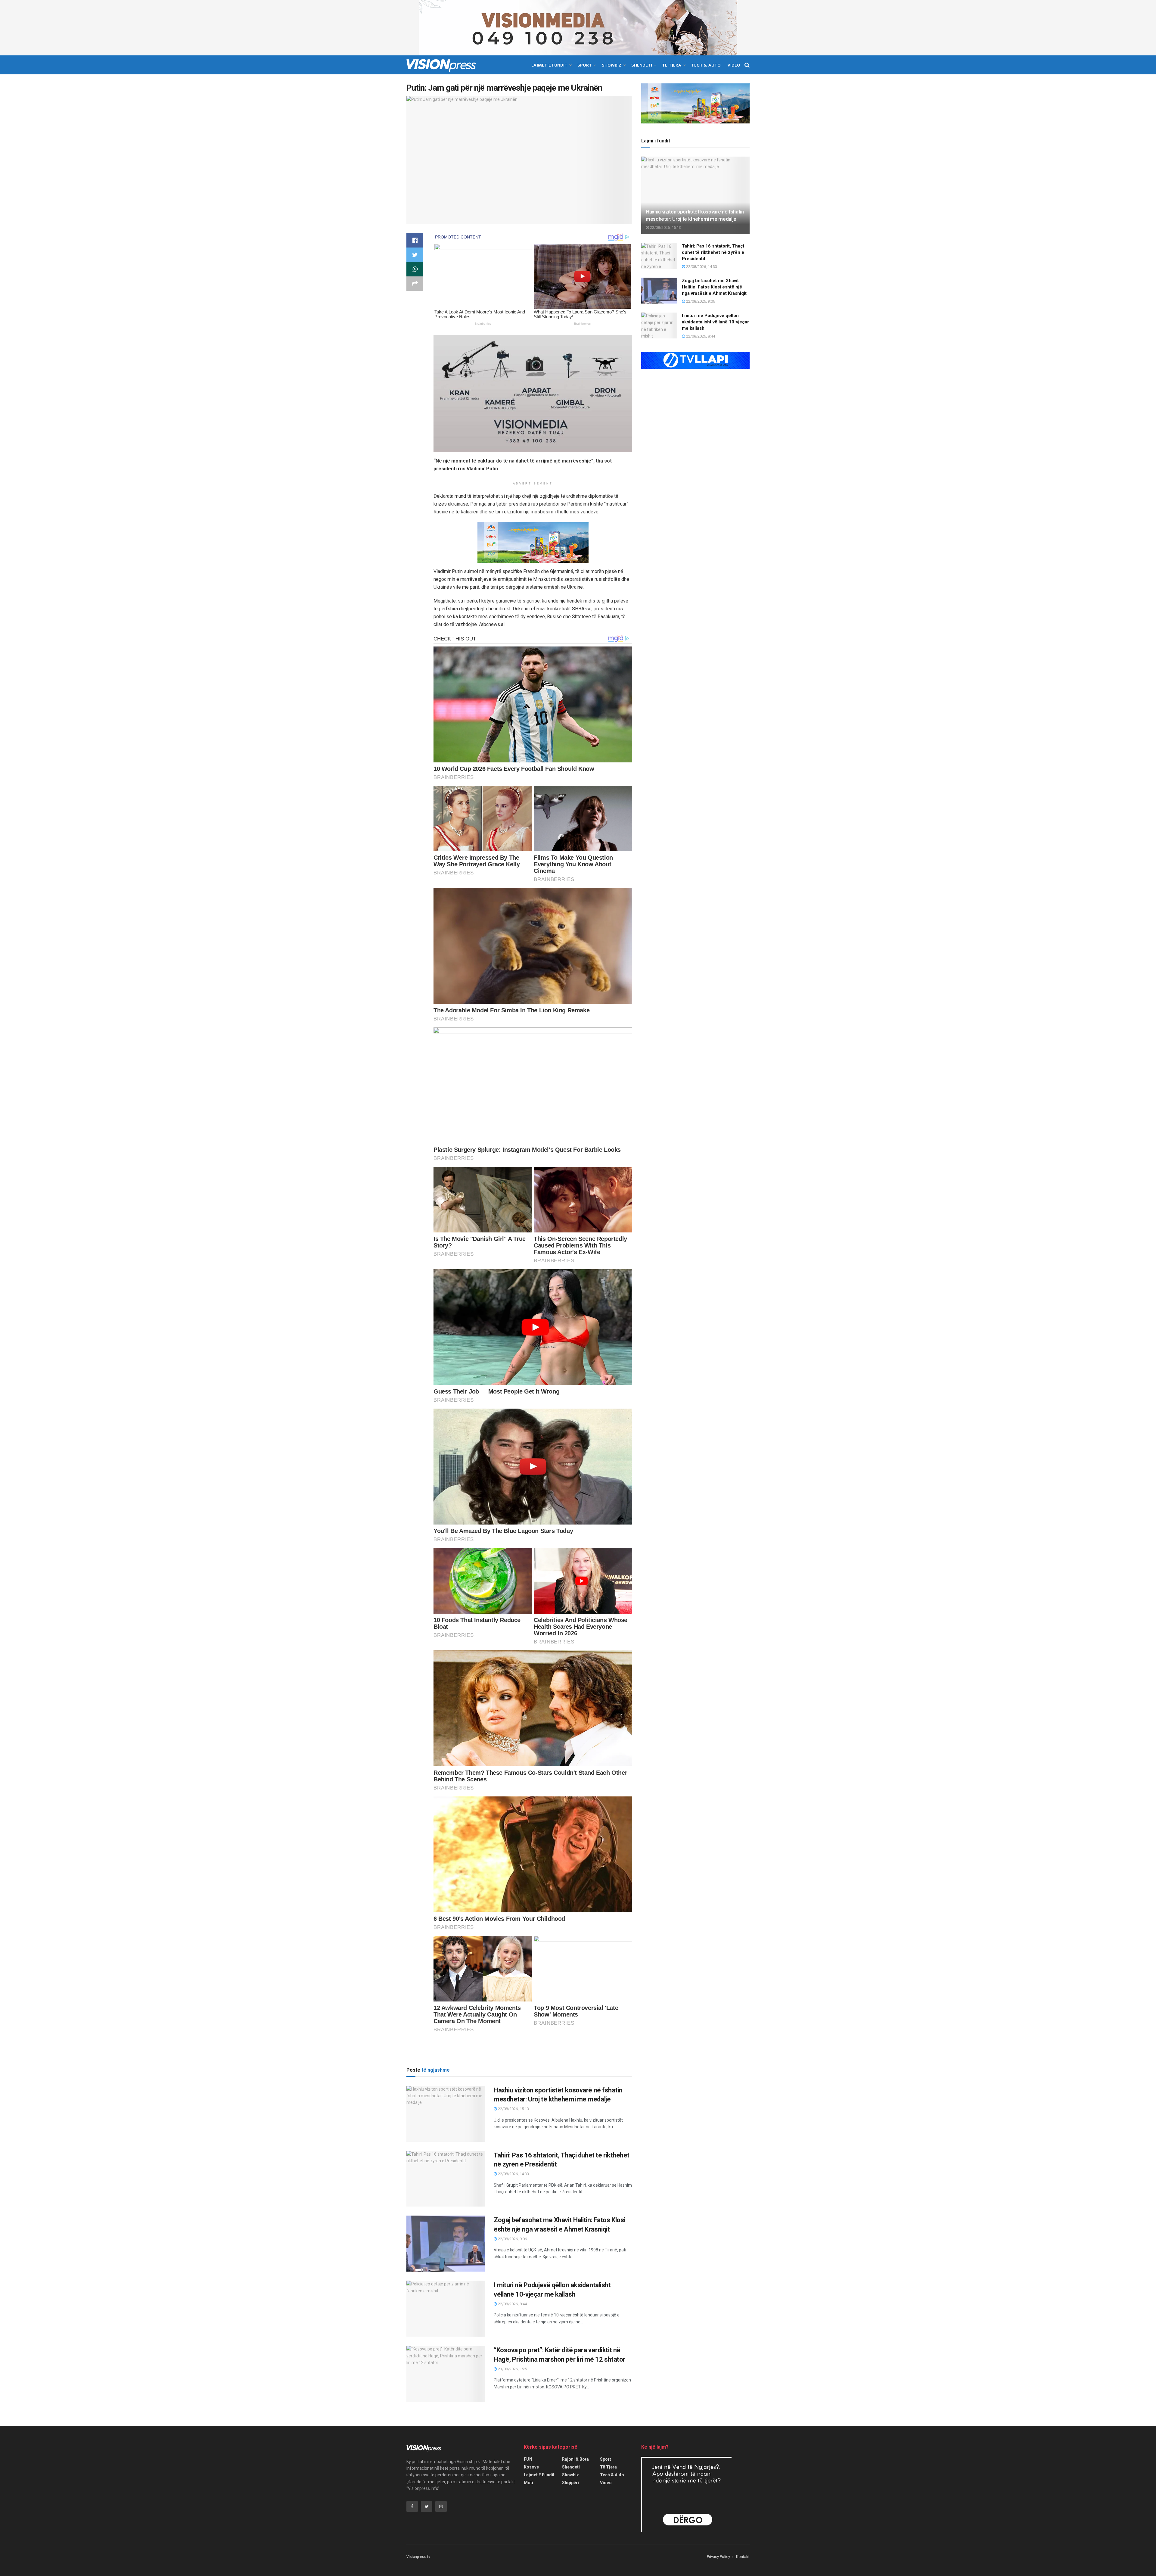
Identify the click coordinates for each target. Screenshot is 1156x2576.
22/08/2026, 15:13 (513, 2109)
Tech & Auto (706, 65)
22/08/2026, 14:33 (513, 2174)
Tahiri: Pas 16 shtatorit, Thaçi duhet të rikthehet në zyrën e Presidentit (713, 252)
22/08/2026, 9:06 (512, 2239)
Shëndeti (642, 65)
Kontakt (743, 2557)
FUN (528, 2459)
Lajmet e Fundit (549, 65)
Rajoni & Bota (575, 2459)
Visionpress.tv (418, 2557)
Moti (528, 2483)
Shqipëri (570, 2483)
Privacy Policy (718, 2557)
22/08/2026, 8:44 (512, 2304)
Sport (585, 65)
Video (734, 65)
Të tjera (672, 65)
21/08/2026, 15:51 (513, 2369)
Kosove (531, 2467)
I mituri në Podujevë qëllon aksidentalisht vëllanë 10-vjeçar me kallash (715, 322)
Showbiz (612, 65)
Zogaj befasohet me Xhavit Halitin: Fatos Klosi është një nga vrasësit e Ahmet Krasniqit (714, 287)
